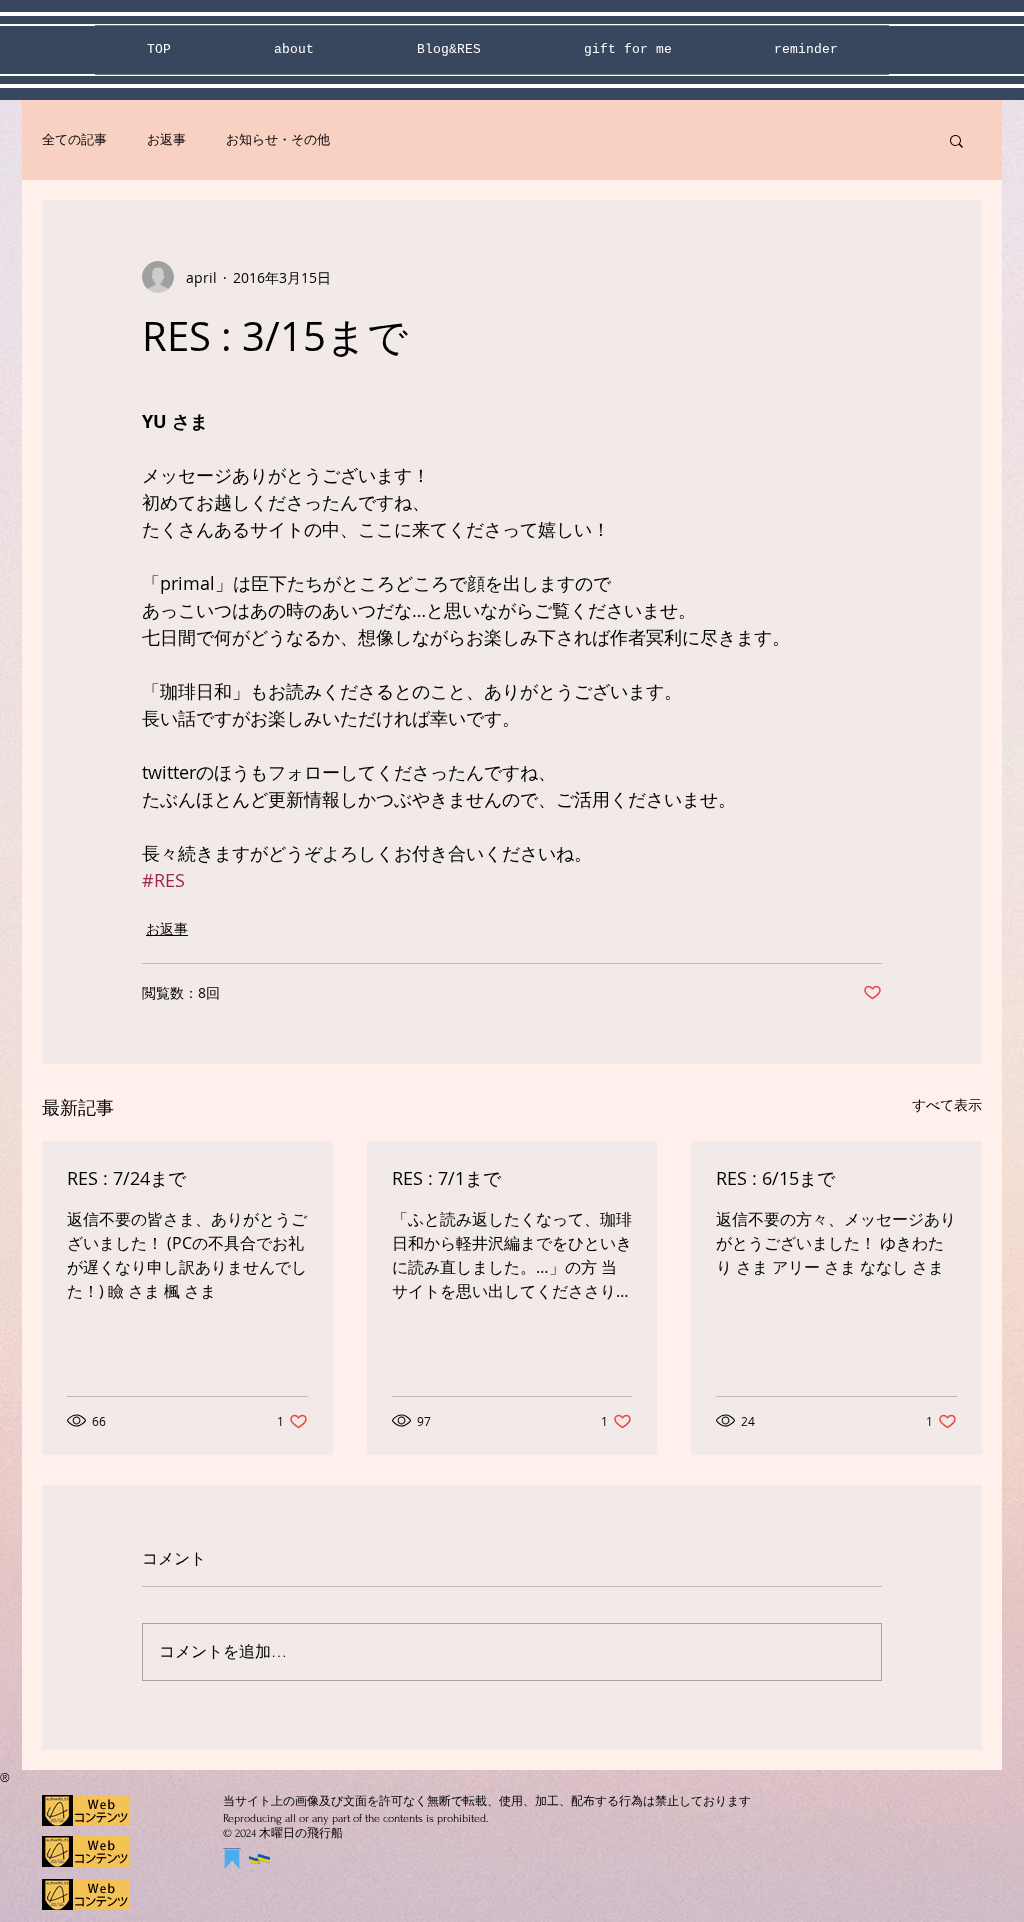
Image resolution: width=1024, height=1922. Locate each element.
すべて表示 (947, 1104)
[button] (956, 140)
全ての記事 (74, 139)
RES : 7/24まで (126, 1178)
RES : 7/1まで (446, 1178)
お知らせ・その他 (278, 139)
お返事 (166, 139)
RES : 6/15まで (775, 1178)
